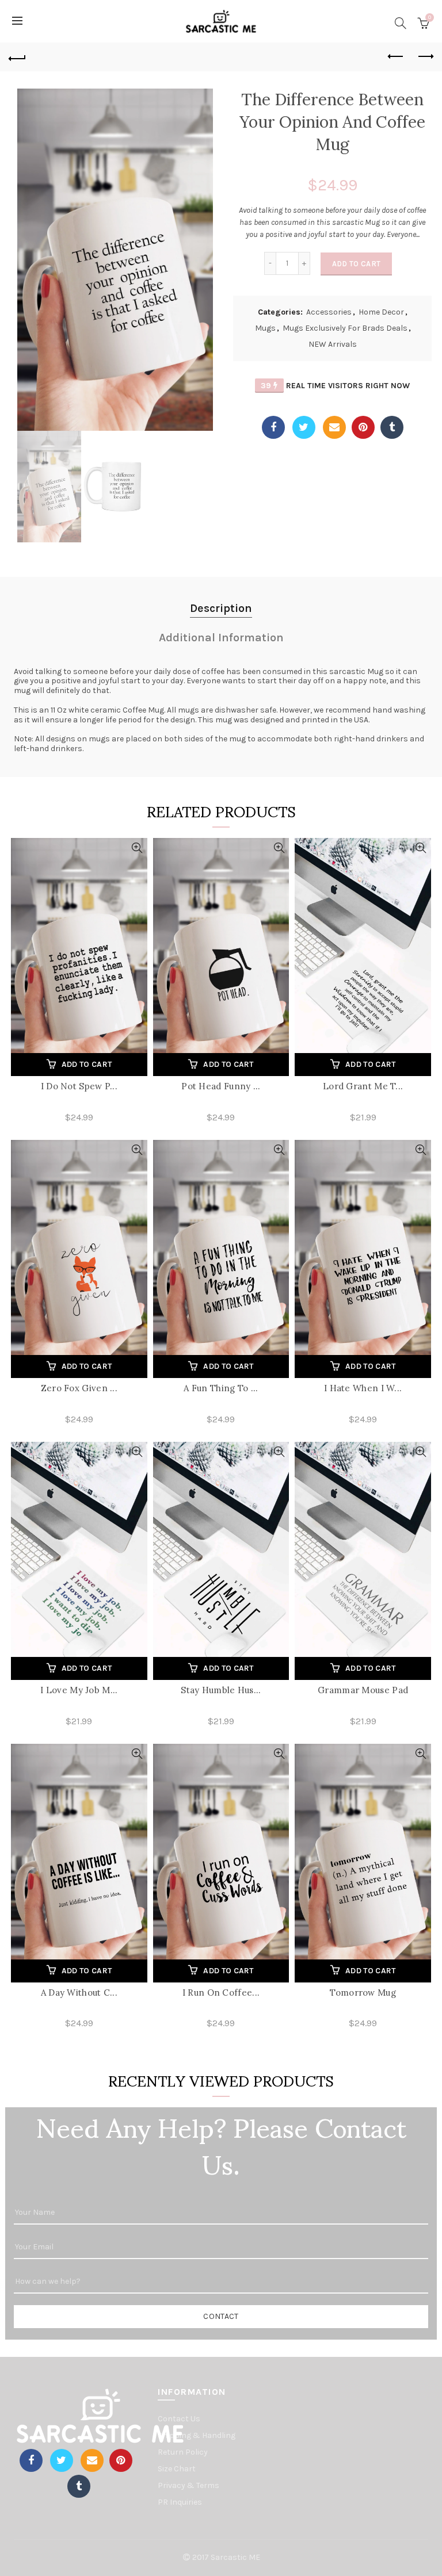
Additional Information (221, 638)
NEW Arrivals (333, 344)
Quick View (137, 848)
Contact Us (179, 2419)
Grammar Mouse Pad (363, 1690)
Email (334, 427)
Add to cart (356, 264)
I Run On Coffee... (221, 1993)
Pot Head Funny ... (221, 1086)
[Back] (17, 57)
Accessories (329, 312)
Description (221, 608)
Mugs (265, 328)
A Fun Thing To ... (221, 1388)
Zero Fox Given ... (79, 1388)
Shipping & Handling (197, 2435)
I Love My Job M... (79, 1690)
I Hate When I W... (363, 1388)
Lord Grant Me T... (363, 1086)
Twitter (304, 427)
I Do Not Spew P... (79, 1086)
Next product (425, 57)
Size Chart (177, 2469)
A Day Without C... (79, 1993)
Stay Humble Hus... (221, 1690)
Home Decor (381, 312)
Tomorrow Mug (363, 1993)
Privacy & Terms (188, 2485)
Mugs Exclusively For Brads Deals (345, 328)
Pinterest (363, 427)
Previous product (396, 57)
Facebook (273, 427)
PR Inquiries (180, 2502)
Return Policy (183, 2452)
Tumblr (392, 427)
